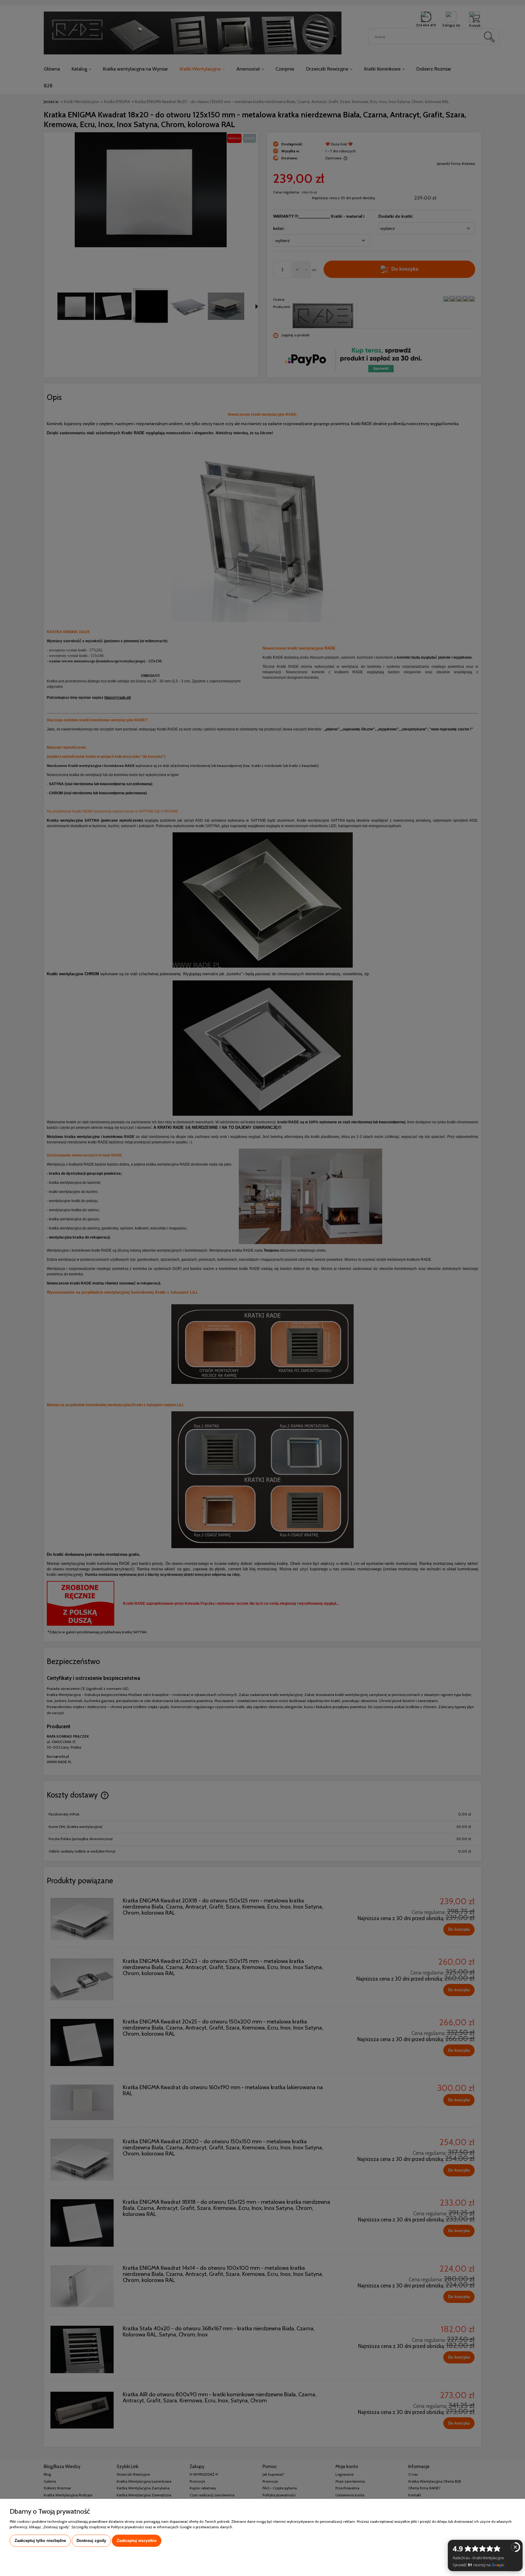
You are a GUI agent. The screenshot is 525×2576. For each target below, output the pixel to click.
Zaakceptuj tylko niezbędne (40, 2541)
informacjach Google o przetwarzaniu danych (194, 2527)
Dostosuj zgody (91, 2541)
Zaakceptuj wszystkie (137, 2541)
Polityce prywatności (127, 2527)
